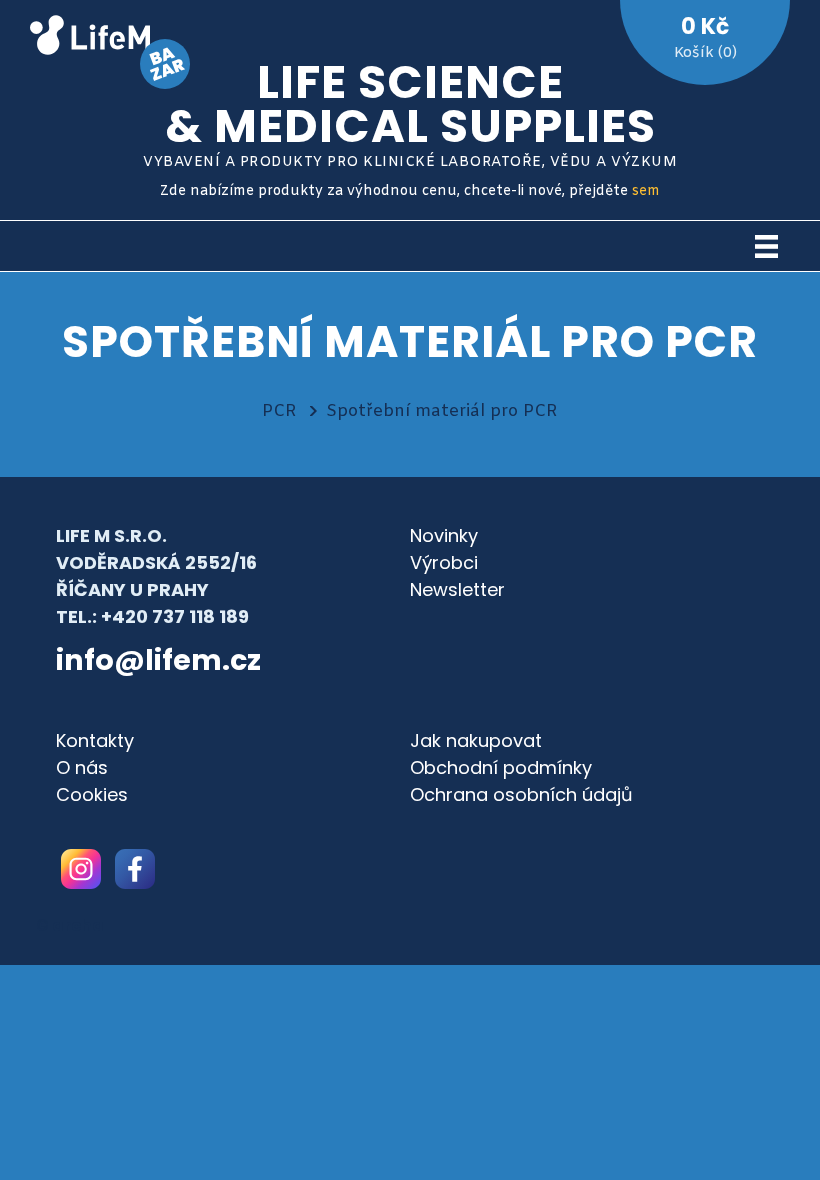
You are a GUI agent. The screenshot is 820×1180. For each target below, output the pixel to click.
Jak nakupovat (476, 740)
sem (646, 191)
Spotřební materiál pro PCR (442, 411)
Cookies (92, 794)
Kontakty (95, 740)
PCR (279, 411)
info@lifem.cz (158, 660)
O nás (82, 767)
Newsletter (457, 589)
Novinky (444, 535)
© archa (70, 925)
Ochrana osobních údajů (521, 794)
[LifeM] (90, 38)
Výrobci (444, 562)
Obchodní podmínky (501, 767)
